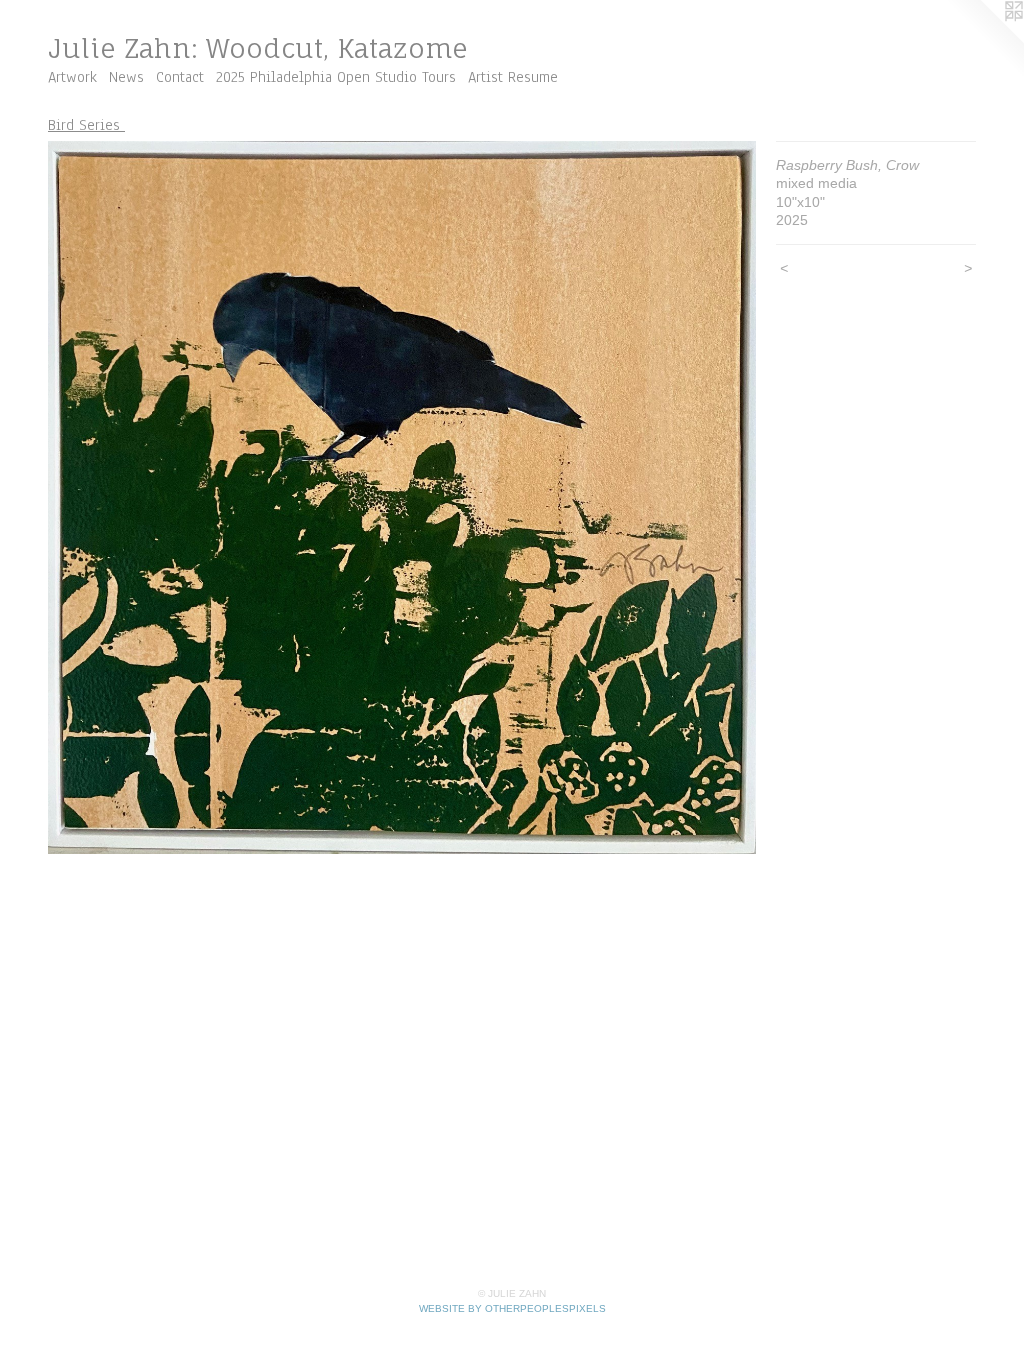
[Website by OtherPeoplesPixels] (984, 40)
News (126, 77)
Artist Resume (513, 77)
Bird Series (86, 125)
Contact (180, 77)
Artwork (72, 77)
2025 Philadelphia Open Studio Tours (336, 77)
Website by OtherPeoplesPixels (512, 1308)
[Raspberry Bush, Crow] (402, 497)
